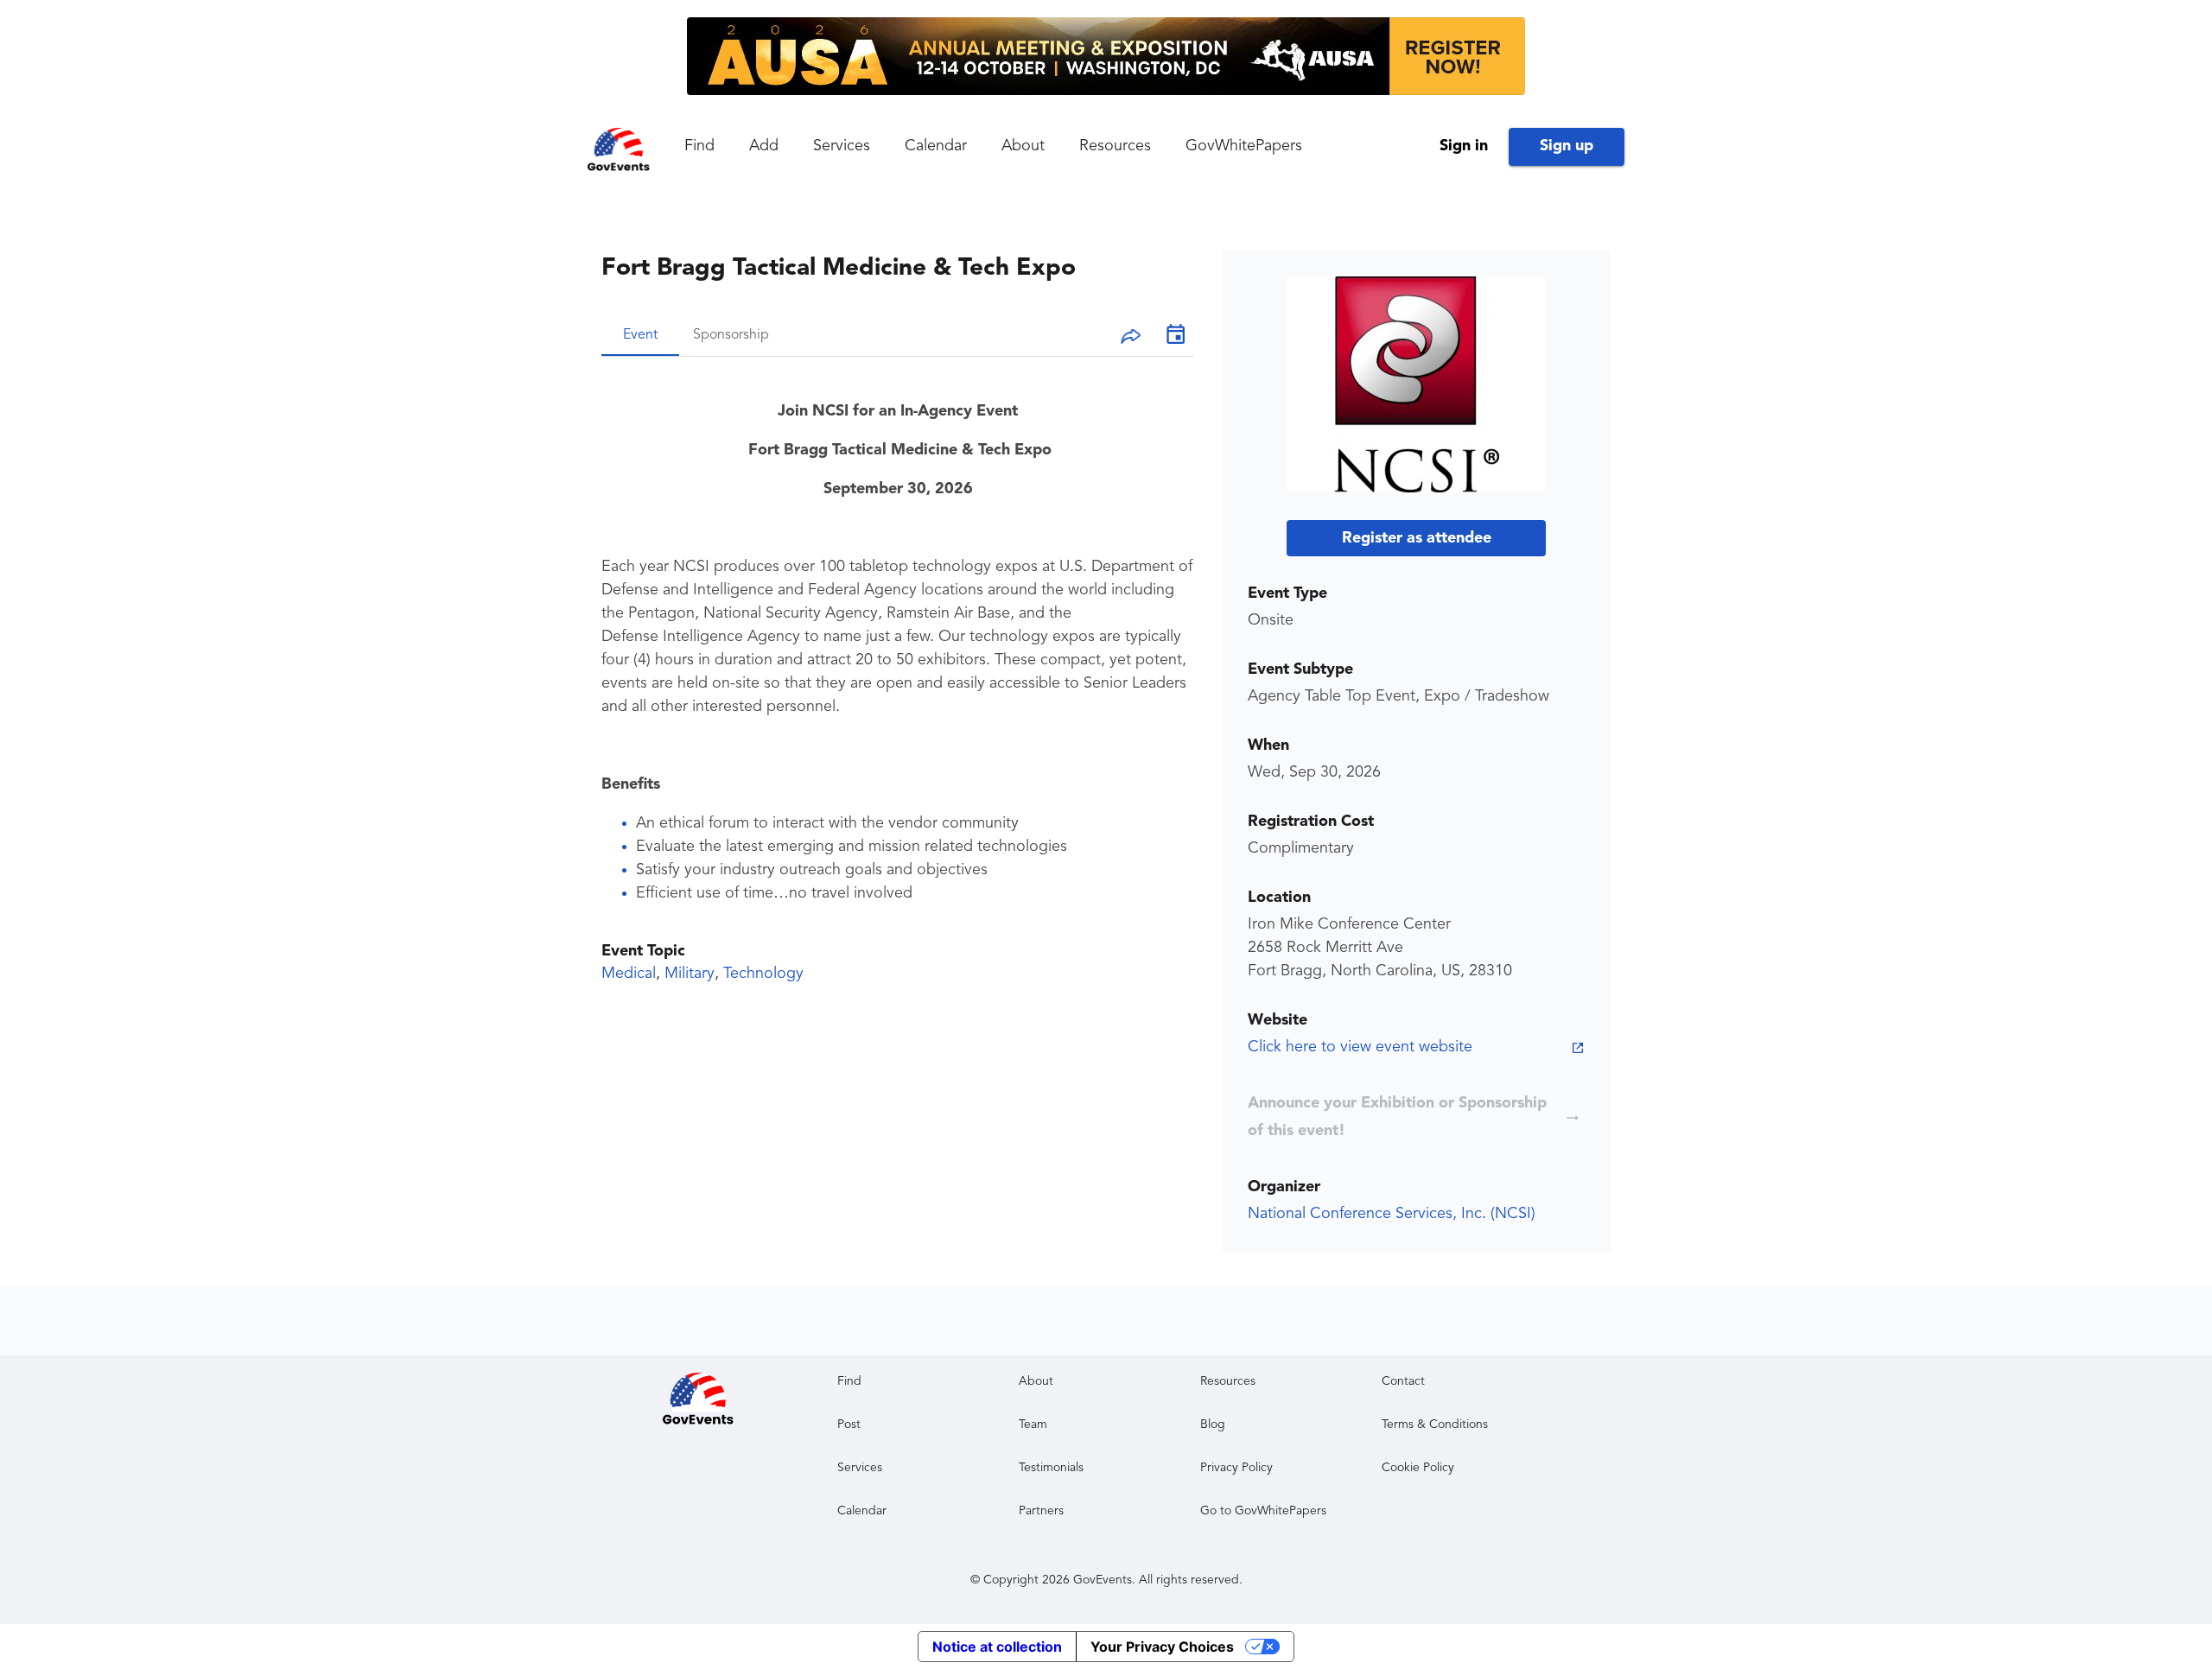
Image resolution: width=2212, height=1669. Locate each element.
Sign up (1567, 146)
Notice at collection (997, 1647)
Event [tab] (640, 335)
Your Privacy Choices (1162, 1647)
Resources (1115, 146)
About (1023, 146)
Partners (1041, 1511)
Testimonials (1051, 1468)
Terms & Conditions (1435, 1425)
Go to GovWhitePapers (1263, 1511)
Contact (1403, 1381)
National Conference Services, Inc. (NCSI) (1392, 1214)
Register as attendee (1417, 538)
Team (1033, 1425)
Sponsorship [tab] (731, 335)
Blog (1213, 1425)
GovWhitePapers (1244, 146)
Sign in (1464, 146)
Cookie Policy (1418, 1468)
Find (699, 146)
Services (842, 146)
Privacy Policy (1236, 1468)
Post (849, 1425)
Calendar (936, 146)
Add (764, 146)
